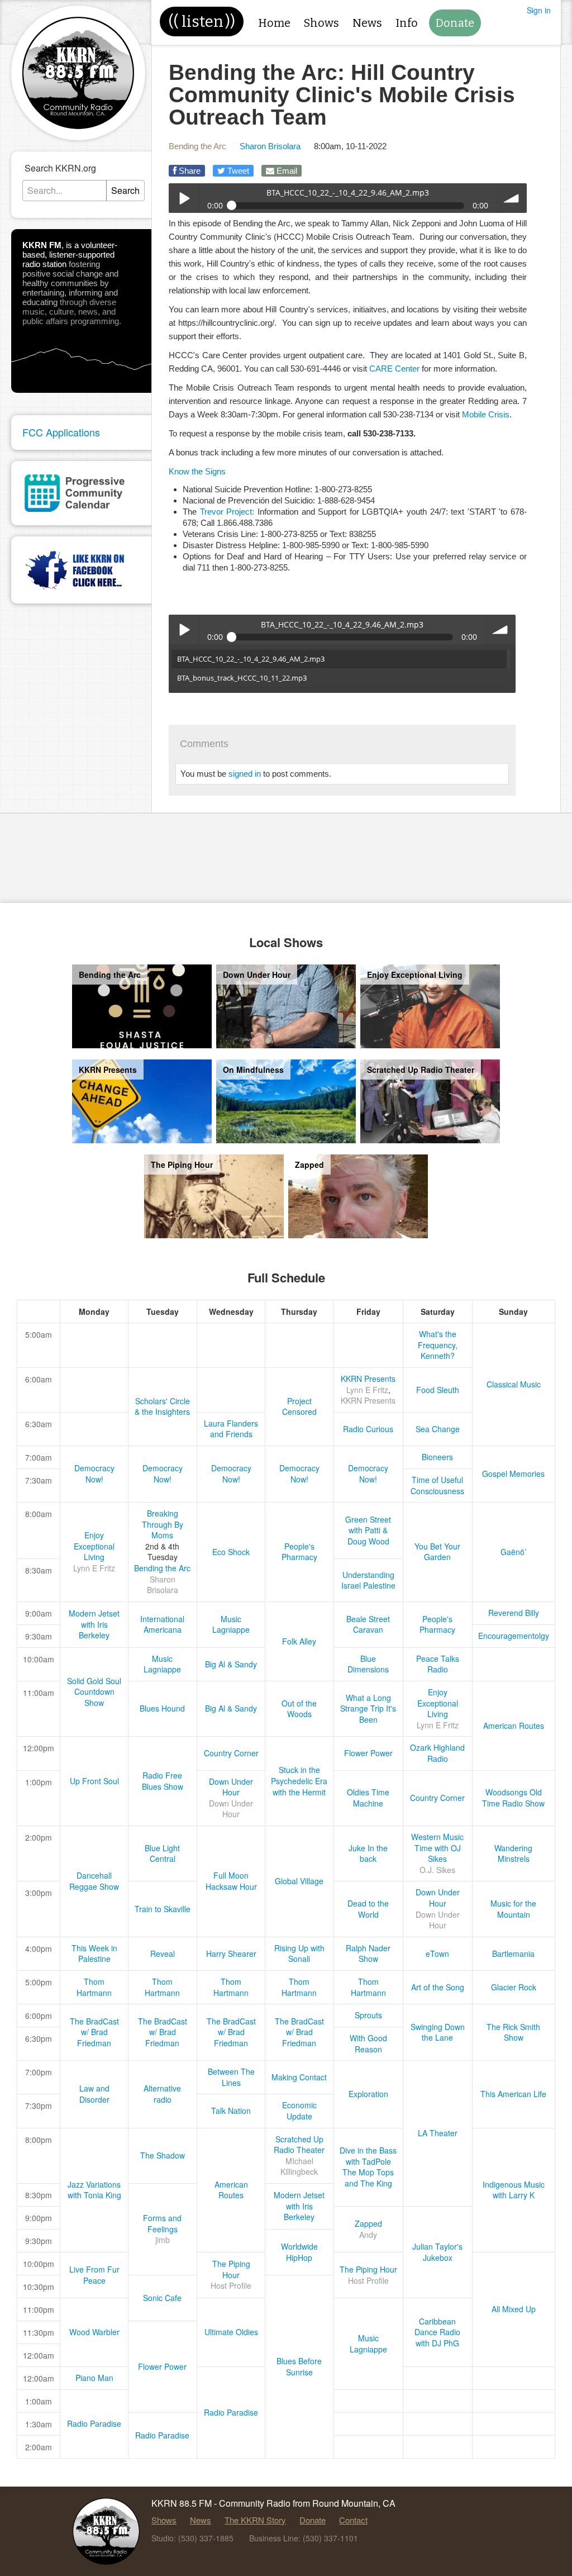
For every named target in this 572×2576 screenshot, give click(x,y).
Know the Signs (197, 471)
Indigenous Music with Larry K (514, 2190)
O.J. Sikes (437, 1870)
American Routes (514, 1726)
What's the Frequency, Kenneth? (438, 1345)
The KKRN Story (255, 2520)
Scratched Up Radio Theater (299, 2145)
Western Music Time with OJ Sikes (437, 1848)
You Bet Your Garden (437, 1552)
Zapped (368, 2223)
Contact (353, 2520)
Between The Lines (231, 2077)
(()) (202, 22)
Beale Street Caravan (368, 1624)
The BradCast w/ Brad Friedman (94, 2032)
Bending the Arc (197, 146)
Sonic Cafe (162, 2298)
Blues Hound (162, 1708)
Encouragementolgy (514, 1636)
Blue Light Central (162, 1853)
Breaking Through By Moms (163, 1524)
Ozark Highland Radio (437, 1753)
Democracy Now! (94, 1474)
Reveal (163, 1954)
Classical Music (514, 1384)
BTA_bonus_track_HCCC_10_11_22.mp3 (242, 678)
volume (512, 198)
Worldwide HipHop (299, 2252)
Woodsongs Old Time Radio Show (513, 1798)
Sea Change (438, 1429)
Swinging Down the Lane (438, 2032)
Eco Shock (231, 1552)
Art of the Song (438, 1987)
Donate (455, 23)
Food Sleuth (438, 1390)
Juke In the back (368, 1853)
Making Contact (299, 2077)
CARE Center (394, 369)
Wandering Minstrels (513, 1853)
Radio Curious (368, 1429)
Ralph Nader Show (368, 1954)
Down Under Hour (231, 1787)
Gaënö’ (513, 1552)
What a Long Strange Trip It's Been (368, 1708)
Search (125, 190)
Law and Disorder (94, 2094)
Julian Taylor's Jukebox (437, 2252)
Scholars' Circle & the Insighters (162, 1406)
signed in (245, 774)
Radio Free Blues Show (163, 1781)
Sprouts (368, 2015)
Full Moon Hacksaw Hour (231, 1881)
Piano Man (94, 2378)
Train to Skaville (163, 1909)
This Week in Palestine (94, 1954)
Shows (321, 23)
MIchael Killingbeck (299, 2166)
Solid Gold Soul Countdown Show (94, 1692)
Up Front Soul (94, 1781)
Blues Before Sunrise (299, 2366)
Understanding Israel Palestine (368, 1580)
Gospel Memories (513, 1474)
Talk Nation (231, 2111)
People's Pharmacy (299, 1552)
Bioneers (437, 1457)
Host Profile (231, 2285)
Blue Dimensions (368, 1664)
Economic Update (299, 2111)
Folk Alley (299, 1641)
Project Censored (299, 1406)
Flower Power (368, 1753)
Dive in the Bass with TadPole (368, 2156)
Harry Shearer (231, 1954)
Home (274, 23)
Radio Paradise (231, 2412)
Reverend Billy (514, 1613)
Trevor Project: (227, 512)
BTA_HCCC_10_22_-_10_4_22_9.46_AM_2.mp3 (251, 659)
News (367, 23)
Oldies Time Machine (368, 1798)
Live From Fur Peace (94, 2275)
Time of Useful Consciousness (437, 1485)
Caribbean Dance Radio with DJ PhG (437, 2332)
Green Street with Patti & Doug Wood (368, 1530)
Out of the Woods (299, 1709)
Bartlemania (513, 1954)
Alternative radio (162, 2094)
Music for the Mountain (513, 1909)
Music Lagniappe (231, 1624)
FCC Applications (61, 432)
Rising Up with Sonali (299, 1954)
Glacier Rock (514, 1987)
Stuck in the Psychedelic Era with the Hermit (299, 1781)
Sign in (539, 10)
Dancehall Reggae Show (94, 1881)
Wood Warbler (94, 2332)
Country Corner (231, 1753)
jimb (163, 2240)
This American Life (513, 2094)
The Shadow (163, 2155)
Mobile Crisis (486, 414)
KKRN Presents (368, 1379)
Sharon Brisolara (270, 146)
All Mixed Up (514, 2309)
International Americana (162, 1624)
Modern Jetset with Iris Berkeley (94, 1624)
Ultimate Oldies (231, 2332)
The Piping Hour (231, 2269)
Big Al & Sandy (231, 1664)
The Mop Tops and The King (368, 2178)
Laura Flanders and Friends (231, 1429)
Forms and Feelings (162, 2223)
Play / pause (183, 198)
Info (407, 23)
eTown (437, 1954)
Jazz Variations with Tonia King (94, 2190)
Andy (368, 2235)
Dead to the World (368, 1909)
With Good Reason (368, 2043)
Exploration (368, 2094)
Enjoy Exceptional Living (94, 1546)
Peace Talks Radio (438, 1664)
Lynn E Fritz (367, 1390)
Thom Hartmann (94, 1987)
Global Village (299, 1881)
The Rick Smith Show (513, 2032)
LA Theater (438, 2133)
